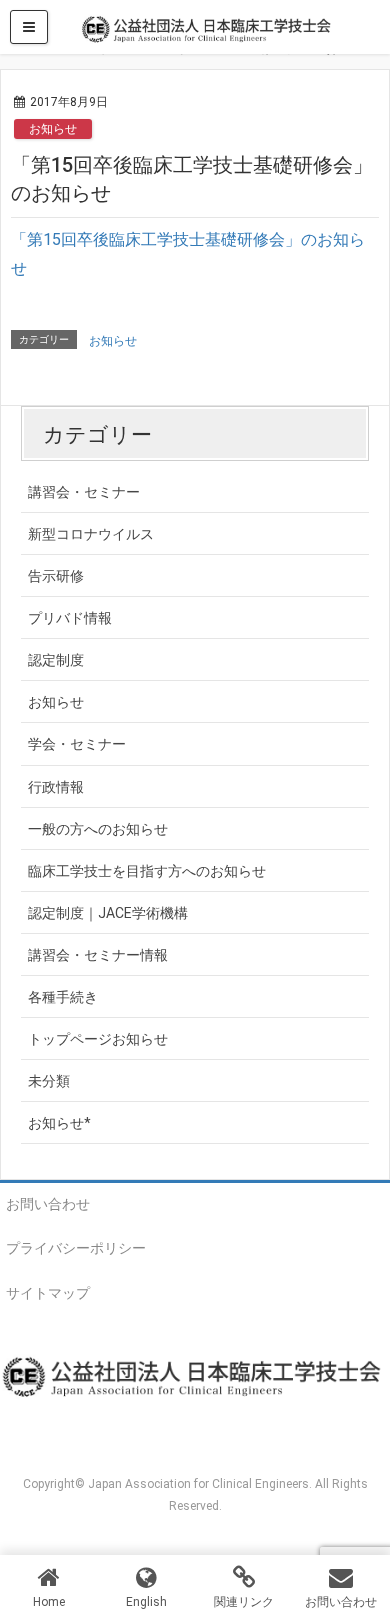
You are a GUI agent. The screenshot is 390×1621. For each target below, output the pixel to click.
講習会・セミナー (84, 492)
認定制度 (56, 660)
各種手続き (63, 997)
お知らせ (53, 129)
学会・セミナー (77, 744)
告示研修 (56, 576)
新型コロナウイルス (91, 534)
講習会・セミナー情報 (98, 955)
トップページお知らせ (98, 1039)
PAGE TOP (361, 1553)
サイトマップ (48, 1293)
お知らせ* (59, 1123)
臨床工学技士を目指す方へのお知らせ (147, 871)
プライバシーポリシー (76, 1248)
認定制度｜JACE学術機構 (108, 913)
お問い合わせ (48, 1204)
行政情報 (56, 787)
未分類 (49, 1081)
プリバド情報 (70, 618)
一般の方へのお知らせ (98, 829)
